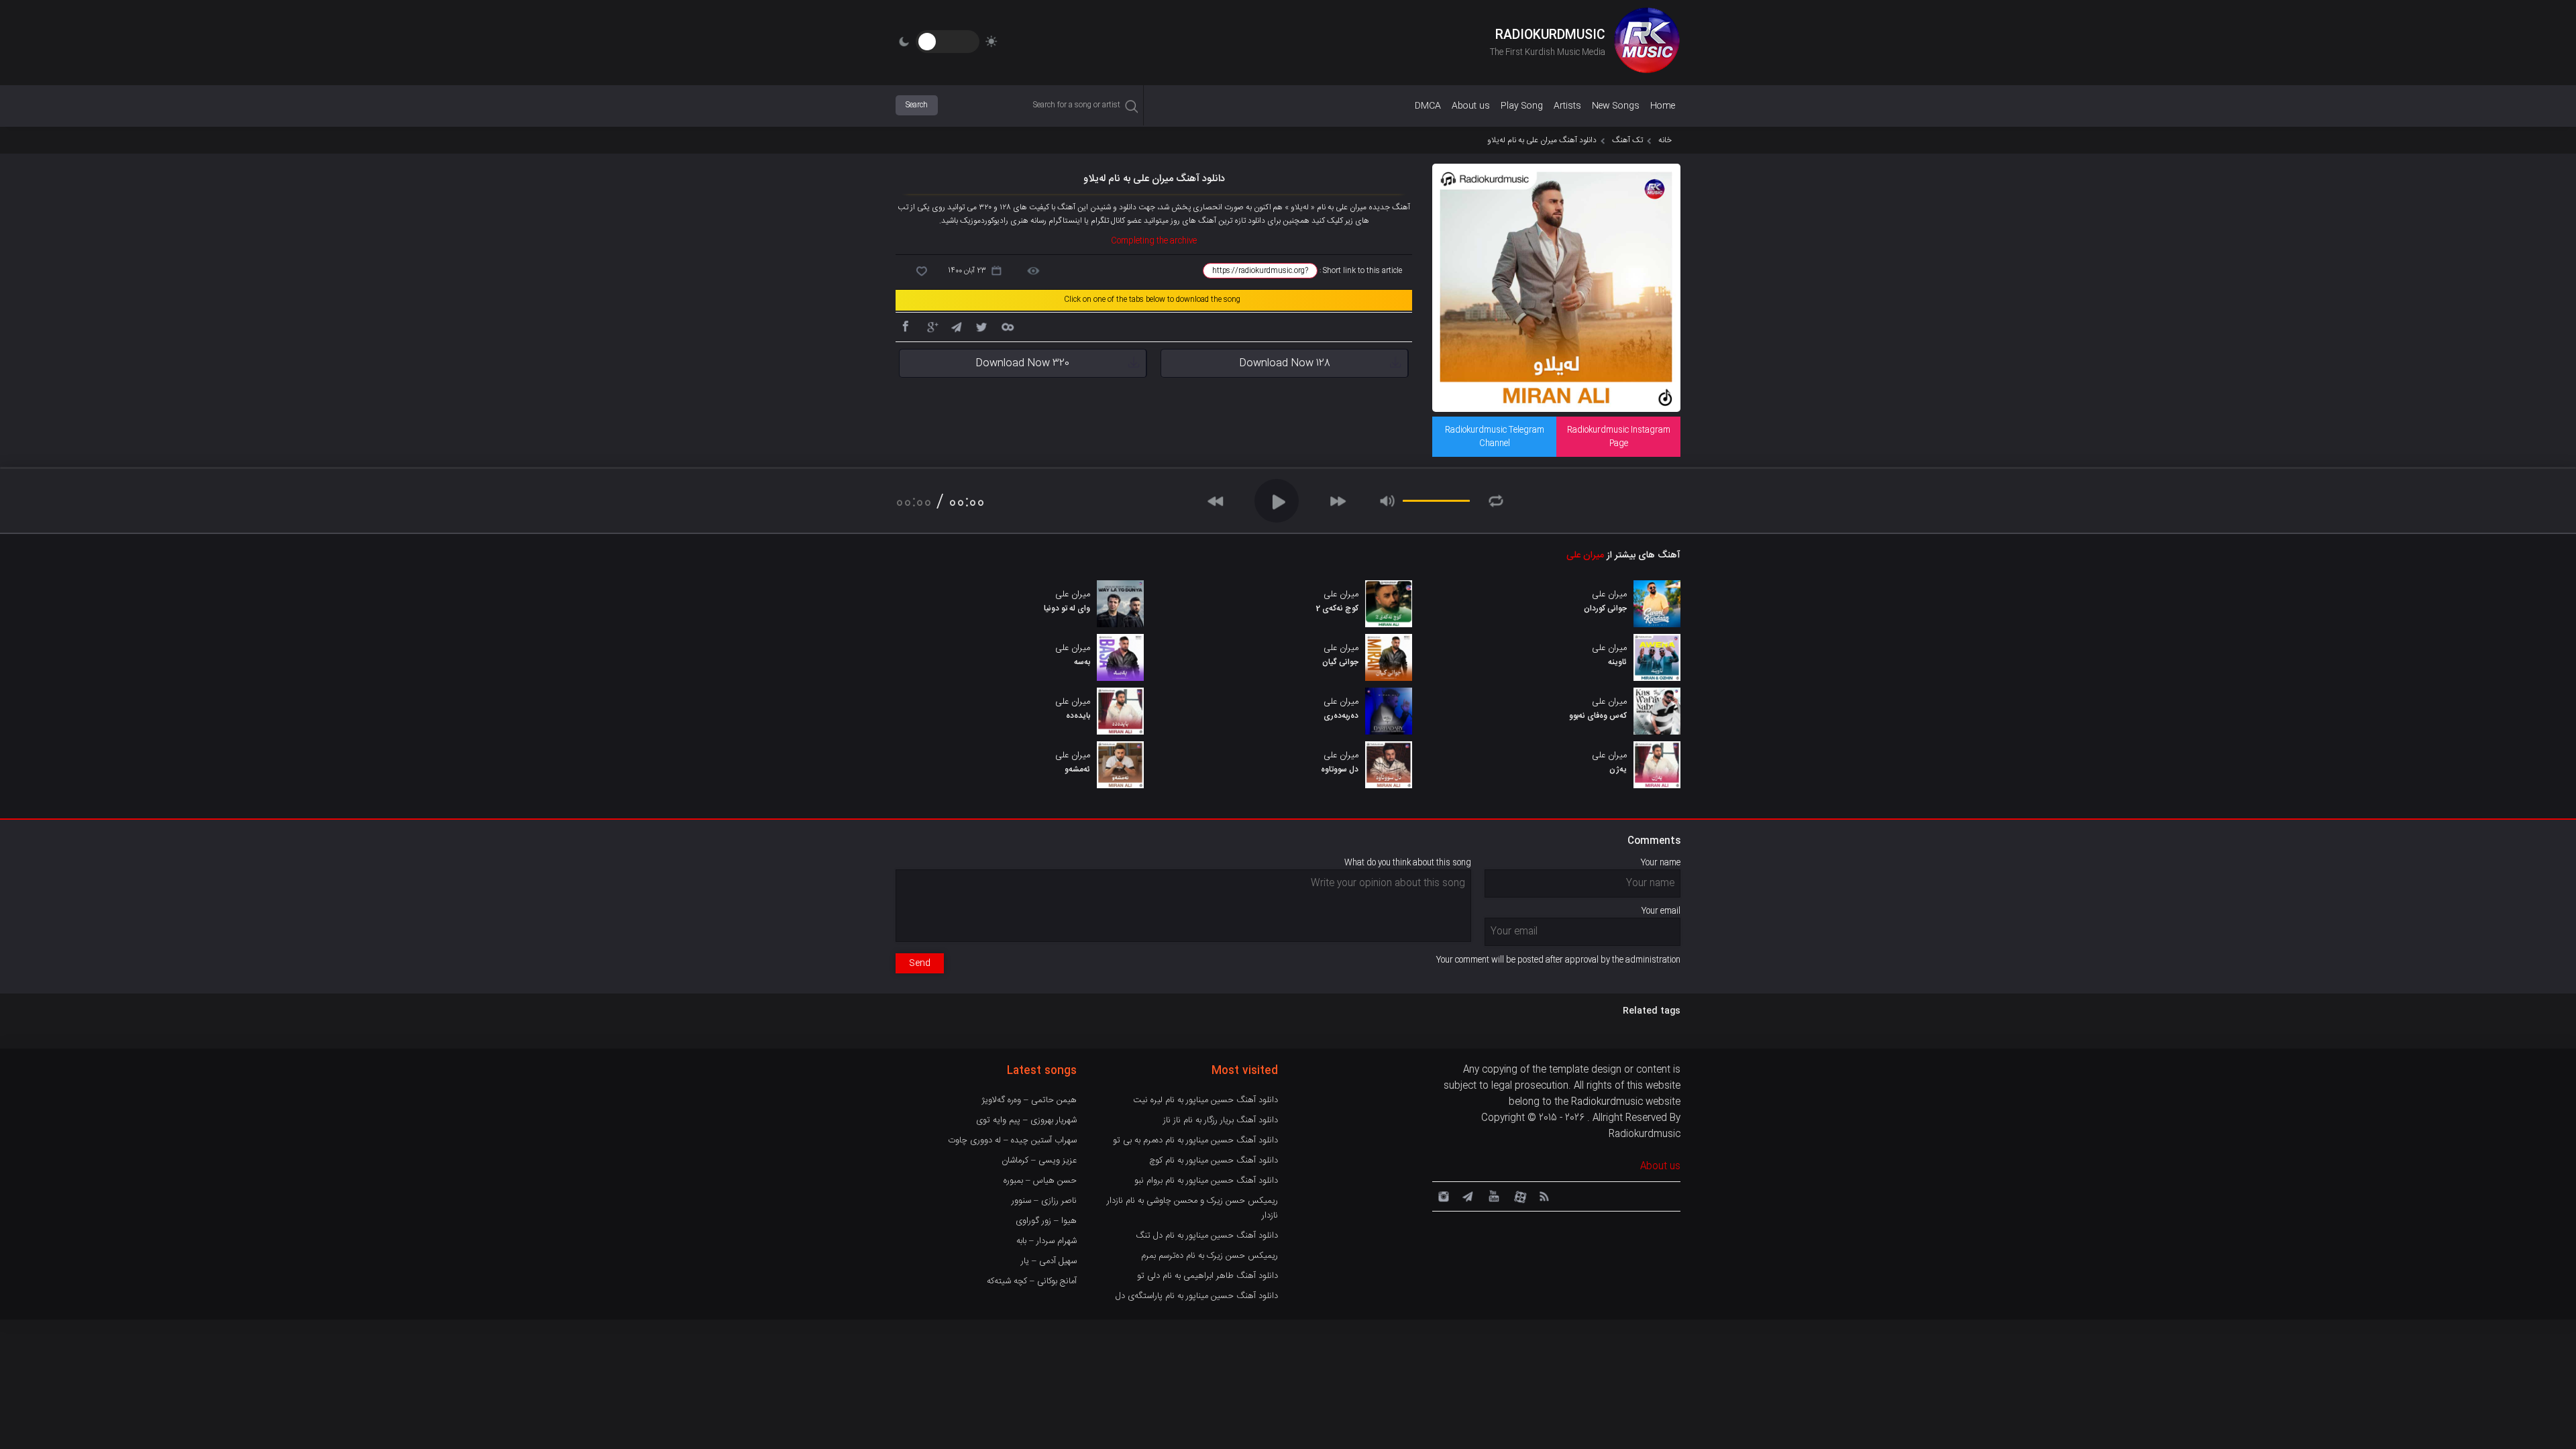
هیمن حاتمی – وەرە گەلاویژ (1029, 1100)
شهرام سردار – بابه (1046, 1241)
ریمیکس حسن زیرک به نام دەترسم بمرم (1210, 1256)
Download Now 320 (1022, 363)
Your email (1661, 911)
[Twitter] (981, 326)
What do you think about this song (1408, 863)
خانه (1665, 140)
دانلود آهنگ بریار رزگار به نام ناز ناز (1221, 1120)
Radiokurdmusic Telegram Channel (1495, 437)
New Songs (1616, 106)
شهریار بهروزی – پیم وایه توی (1026, 1120)
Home (1663, 106)
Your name (1661, 863)
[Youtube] (1493, 1195)
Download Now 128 (1285, 363)
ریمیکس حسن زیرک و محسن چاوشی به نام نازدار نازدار (1192, 1208)
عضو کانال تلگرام (1115, 221)
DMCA (1428, 106)
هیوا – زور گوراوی (1046, 1221)
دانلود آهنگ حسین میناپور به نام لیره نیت (1205, 1100)
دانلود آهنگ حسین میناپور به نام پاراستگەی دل (1197, 1296)
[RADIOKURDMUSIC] (1647, 42)
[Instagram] (1442, 1195)
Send (920, 963)
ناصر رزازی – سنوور (1044, 1201)
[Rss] (1544, 1195)
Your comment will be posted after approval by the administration (1558, 960)
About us (1471, 106)
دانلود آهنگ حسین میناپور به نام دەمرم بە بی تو (1195, 1140)
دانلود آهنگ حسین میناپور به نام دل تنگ (1207, 1236)
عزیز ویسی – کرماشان (1039, 1161)
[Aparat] (1518, 1195)
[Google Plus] (930, 326)
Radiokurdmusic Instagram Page (1619, 437)
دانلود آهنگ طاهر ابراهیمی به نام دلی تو (1207, 1276)
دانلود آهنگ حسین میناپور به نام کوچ (1214, 1161)
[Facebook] (905, 326)
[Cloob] (1007, 326)
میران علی (1585, 555)
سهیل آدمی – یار (1049, 1261)
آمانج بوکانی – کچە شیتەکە (1032, 1281)
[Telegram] (956, 326)
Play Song (1522, 106)
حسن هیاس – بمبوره (1040, 1181)
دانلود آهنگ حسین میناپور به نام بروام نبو (1206, 1181)
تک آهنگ (1627, 140)
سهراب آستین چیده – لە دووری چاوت (1012, 1140)
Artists (1567, 106)
